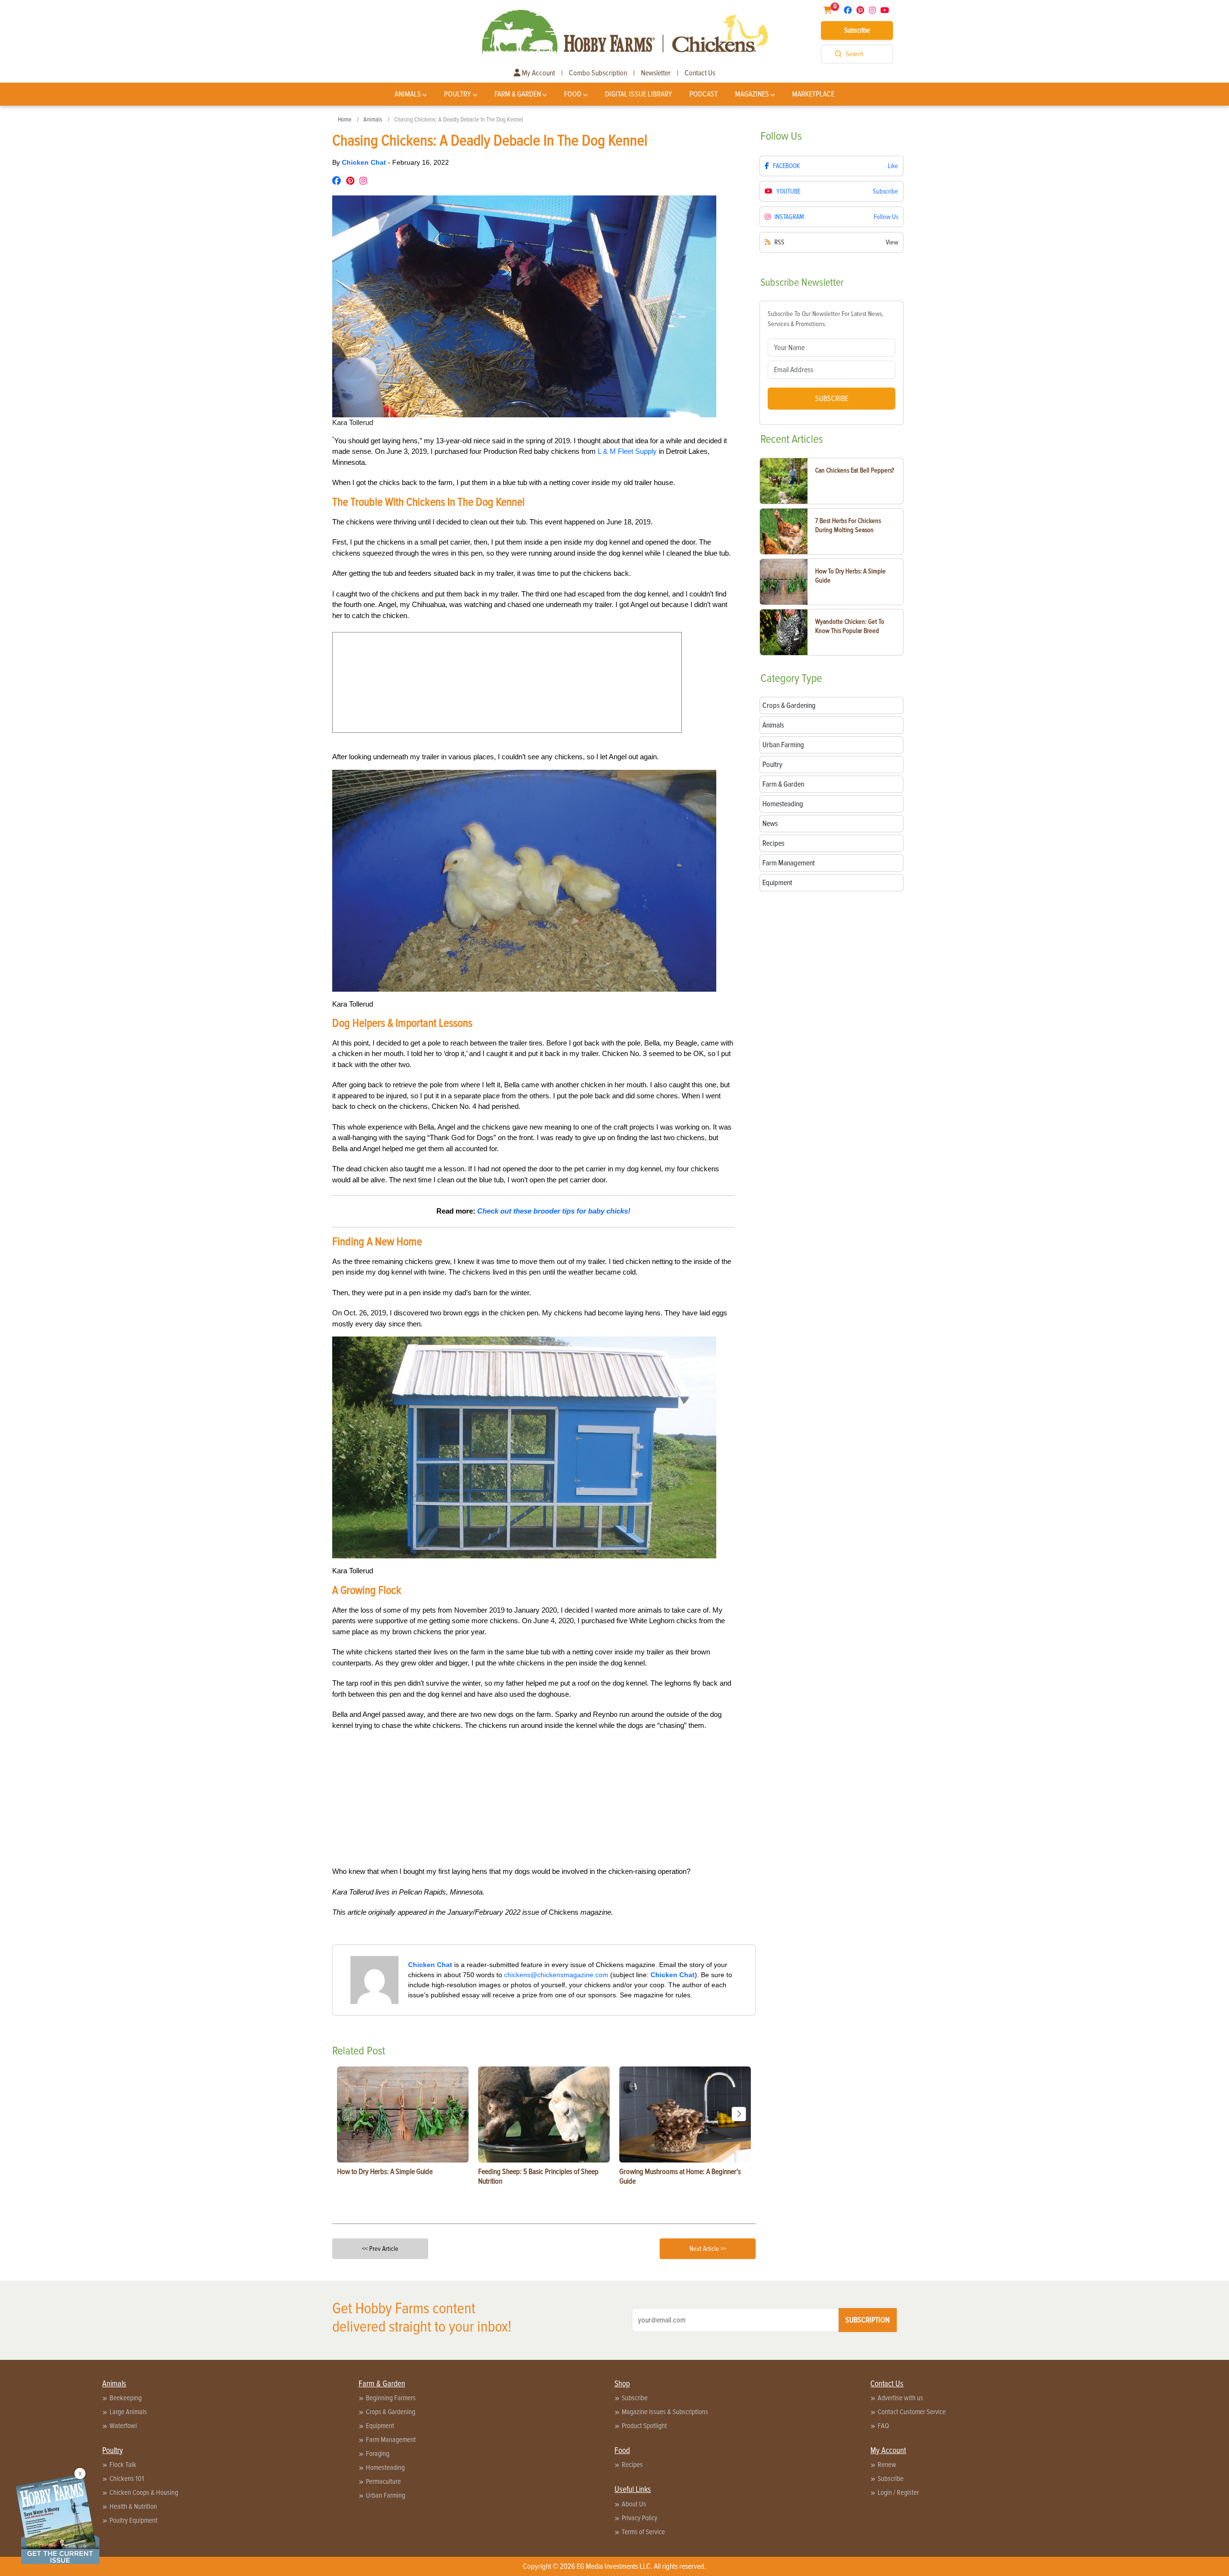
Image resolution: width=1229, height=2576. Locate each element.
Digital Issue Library (639, 94)
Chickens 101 (127, 2479)
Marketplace (813, 94)
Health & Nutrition (133, 2506)
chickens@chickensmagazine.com (556, 1975)
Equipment (380, 2426)
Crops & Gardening (391, 2412)
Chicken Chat (365, 162)
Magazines (752, 94)
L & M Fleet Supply (627, 451)
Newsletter (656, 73)
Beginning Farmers (391, 2398)
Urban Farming (386, 2495)
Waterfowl (123, 2426)
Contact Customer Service (912, 2412)
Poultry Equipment (133, 2520)
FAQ (883, 2426)
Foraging (378, 2454)
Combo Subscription (598, 73)
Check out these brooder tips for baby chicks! (554, 1211)
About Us (634, 2504)
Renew (887, 2465)
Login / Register (898, 2492)
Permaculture (383, 2481)
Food (573, 94)
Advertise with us (900, 2398)
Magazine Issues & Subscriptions (665, 2412)
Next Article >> (708, 2249)
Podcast (704, 94)
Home (345, 120)
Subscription (868, 2320)
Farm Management (391, 2440)
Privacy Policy (639, 2518)
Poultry (458, 94)
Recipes (632, 2465)
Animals (408, 94)
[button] (739, 2114)
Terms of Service (643, 2532)
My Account (538, 73)
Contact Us (700, 73)
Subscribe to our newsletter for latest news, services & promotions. (825, 319)
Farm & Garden (518, 94)
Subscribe (857, 30)
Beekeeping (126, 2398)
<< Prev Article (380, 2249)
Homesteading (385, 2467)
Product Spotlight (644, 2426)
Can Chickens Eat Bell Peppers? (855, 470)
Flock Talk (123, 2465)
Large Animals (128, 2412)
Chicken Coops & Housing (144, 2492)
